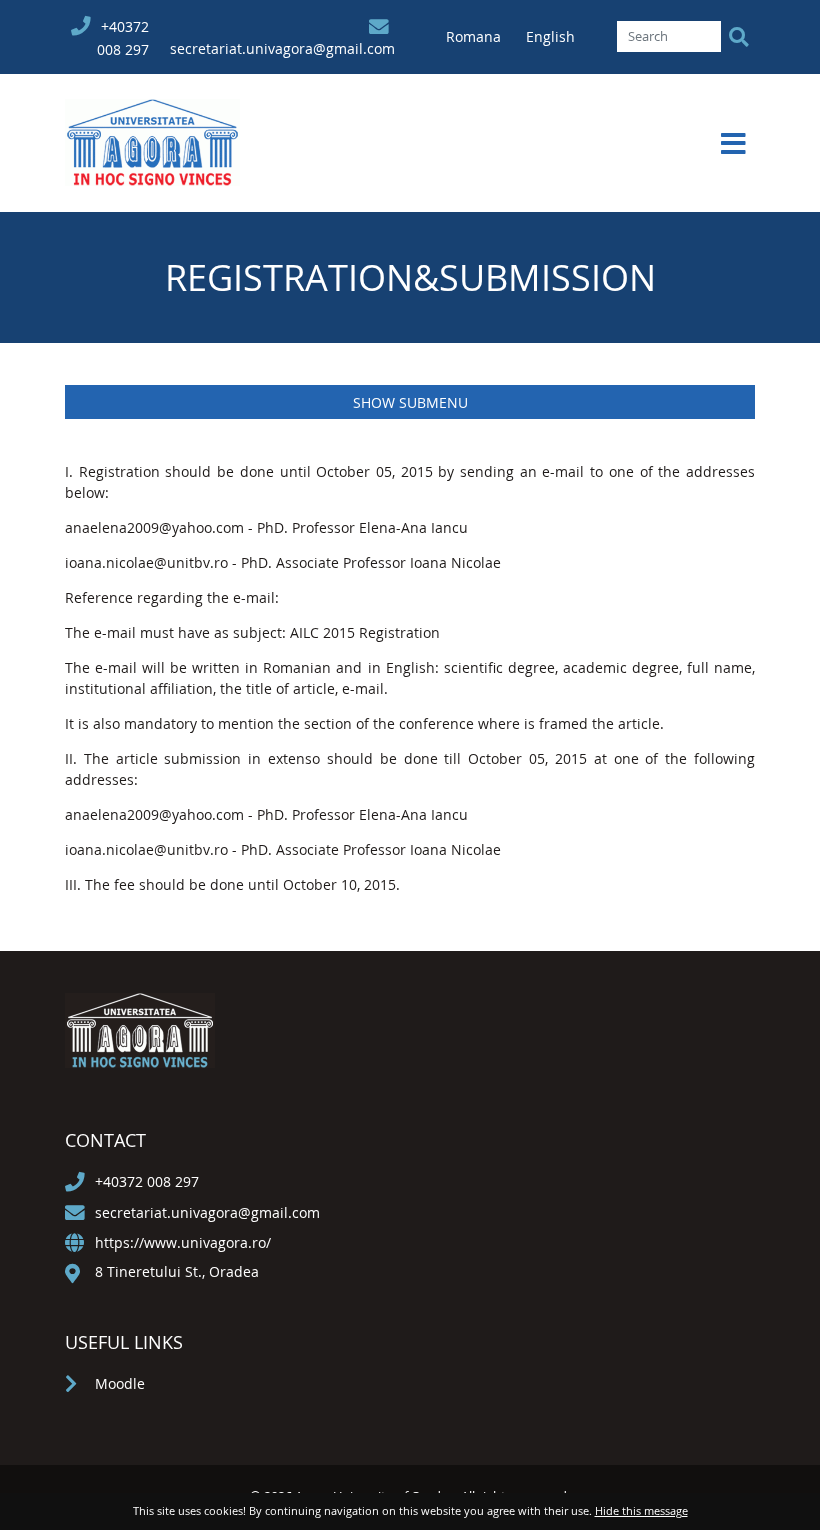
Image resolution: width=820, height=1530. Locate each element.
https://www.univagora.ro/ (183, 1242)
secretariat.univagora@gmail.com (282, 48)
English (550, 36)
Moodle (120, 1383)
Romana (475, 36)
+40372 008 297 (147, 1181)
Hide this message (641, 1510)
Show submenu (410, 402)
